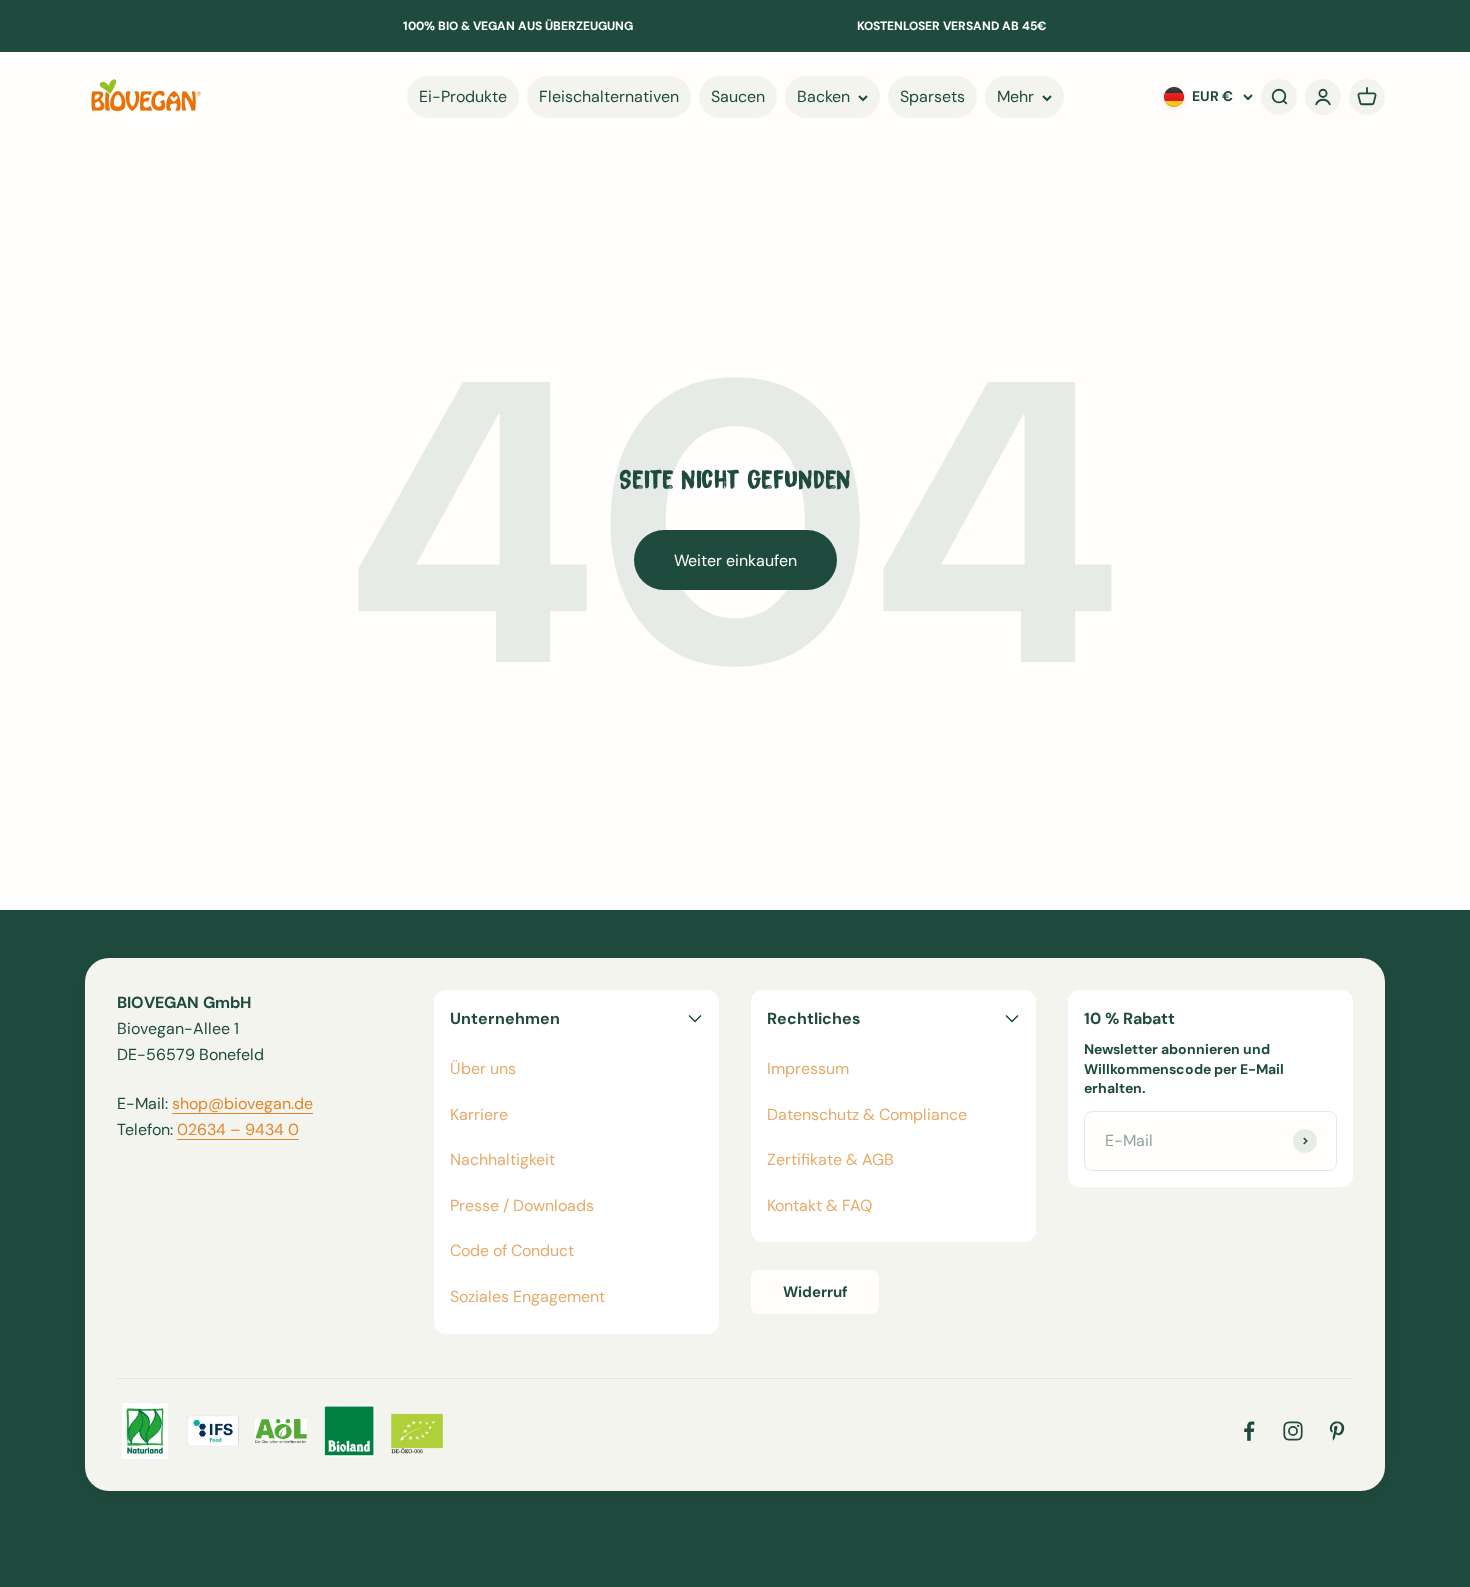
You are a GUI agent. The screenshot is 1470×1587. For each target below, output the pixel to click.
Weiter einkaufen (735, 560)
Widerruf (815, 1292)
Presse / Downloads (522, 1205)
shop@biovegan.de (242, 1103)
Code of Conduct (512, 1250)
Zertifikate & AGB (830, 1159)
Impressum (808, 1068)
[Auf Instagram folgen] (1293, 1431)
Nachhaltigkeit (502, 1159)
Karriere (479, 1114)
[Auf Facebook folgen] (1249, 1431)
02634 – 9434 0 (238, 1129)
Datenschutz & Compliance (867, 1114)
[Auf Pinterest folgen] (1337, 1431)
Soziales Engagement (527, 1296)
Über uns (483, 1068)
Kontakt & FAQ (819, 1205)
